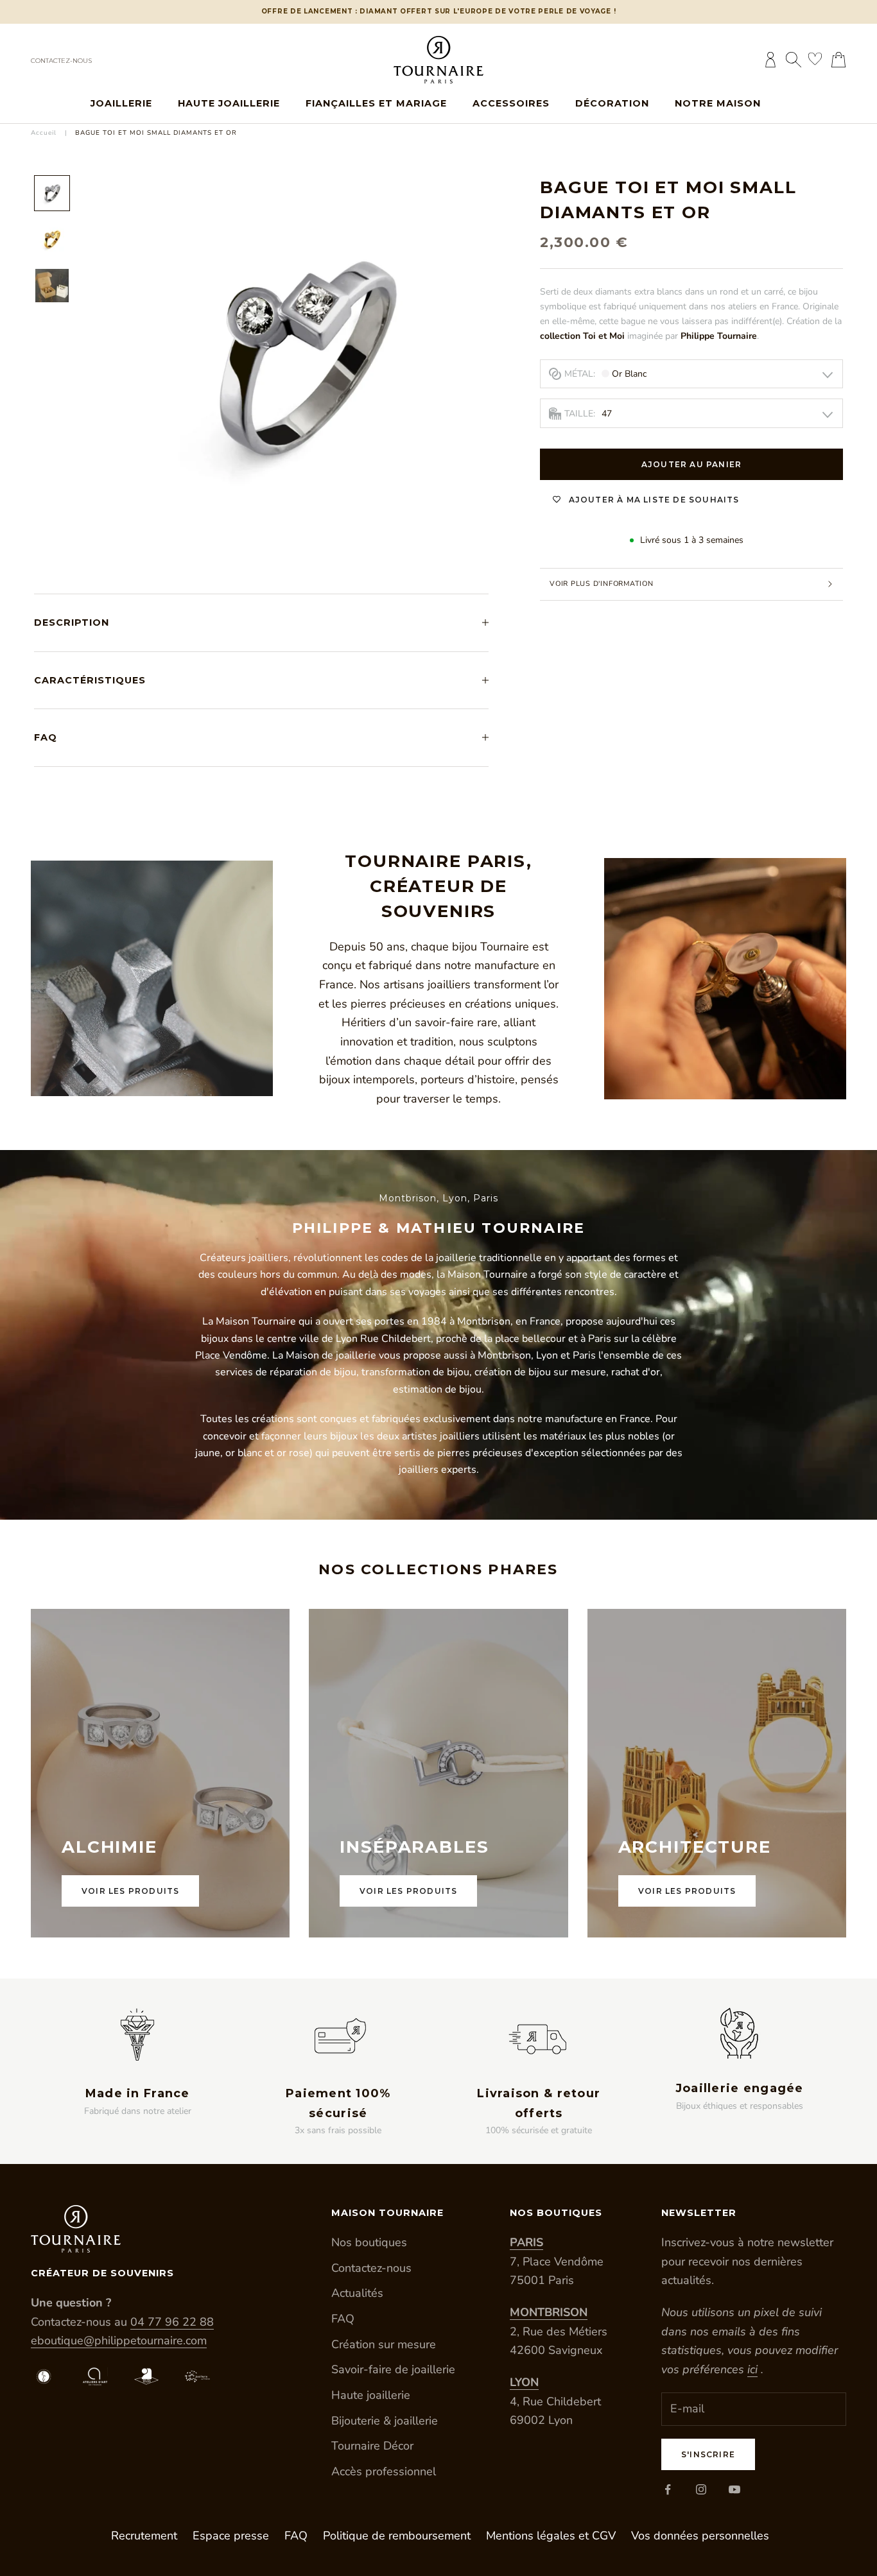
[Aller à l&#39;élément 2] (52, 239)
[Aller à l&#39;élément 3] (52, 286)
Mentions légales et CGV (551, 2536)
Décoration (612, 103)
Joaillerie (121, 103)
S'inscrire (708, 2454)
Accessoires (511, 103)
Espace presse (231, 2536)
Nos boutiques (369, 2242)
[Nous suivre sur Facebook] (668, 2489)
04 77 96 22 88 (172, 2322)
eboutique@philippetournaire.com (119, 2340)
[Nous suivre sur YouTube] (734, 2489)
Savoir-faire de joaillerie (393, 2369)
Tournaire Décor (372, 2446)
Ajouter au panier (691, 464)
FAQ (343, 2319)
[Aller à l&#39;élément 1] (52, 193)
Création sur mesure (384, 2344)
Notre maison (718, 103)
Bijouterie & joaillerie (385, 2421)
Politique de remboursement (397, 2536)
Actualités (357, 2293)
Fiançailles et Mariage (376, 103)
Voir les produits (130, 1891)
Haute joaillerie (229, 103)
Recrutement (144, 2536)
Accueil (44, 133)
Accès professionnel (384, 2471)
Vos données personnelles (700, 2536)
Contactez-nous (61, 61)
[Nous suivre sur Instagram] (701, 2489)
